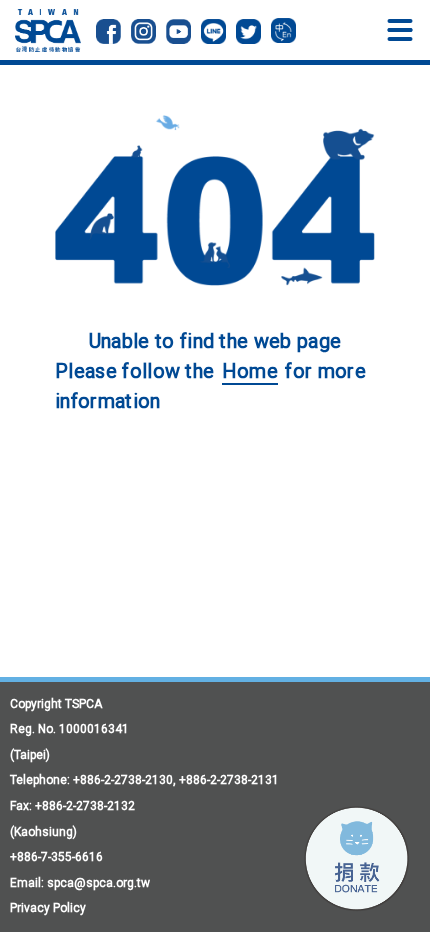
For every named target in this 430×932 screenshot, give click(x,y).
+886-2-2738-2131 (229, 780)
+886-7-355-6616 (56, 857)
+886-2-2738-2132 (85, 806)
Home (250, 371)
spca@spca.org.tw (98, 883)
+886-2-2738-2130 (123, 780)
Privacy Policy (48, 908)
